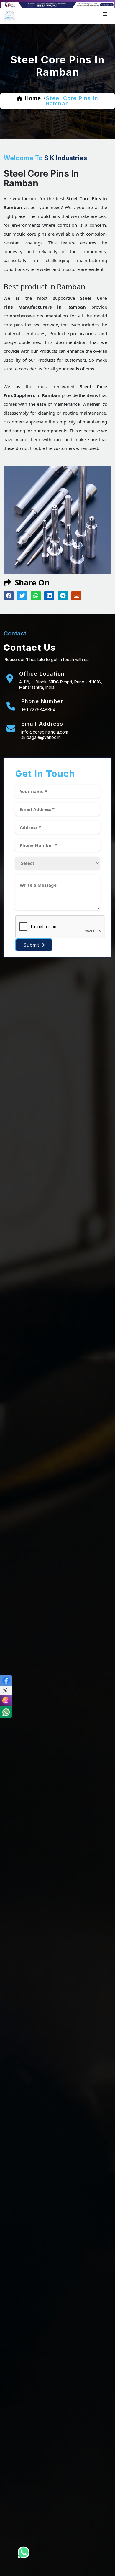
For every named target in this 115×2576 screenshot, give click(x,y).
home (33, 98)
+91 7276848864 (38, 710)
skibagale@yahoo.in (41, 737)
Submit (32, 945)
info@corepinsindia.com (45, 732)
